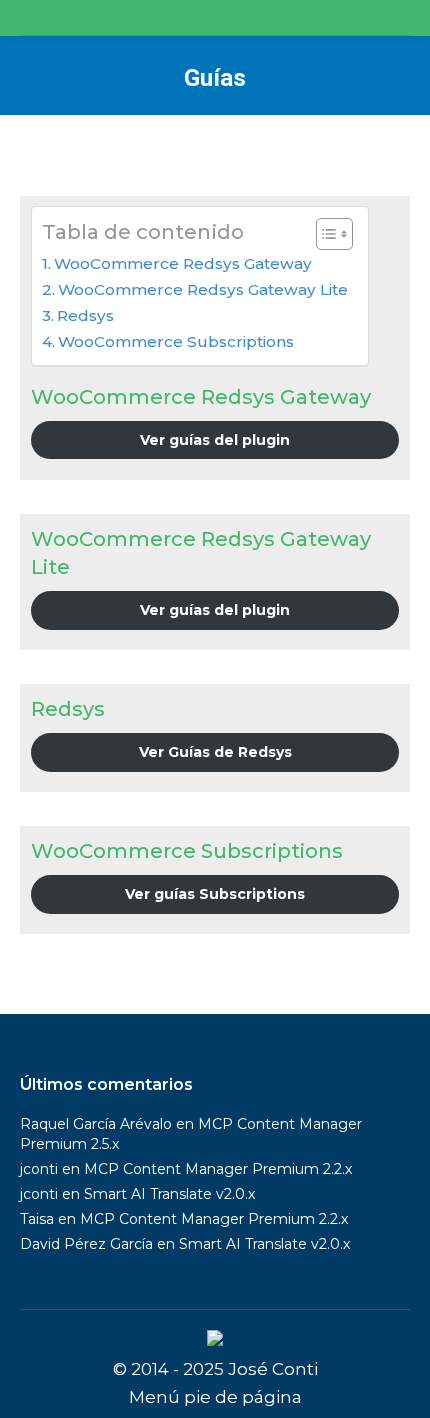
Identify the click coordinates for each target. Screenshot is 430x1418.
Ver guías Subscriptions (215, 894)
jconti (39, 1169)
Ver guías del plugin (215, 440)
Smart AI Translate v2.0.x (169, 1194)
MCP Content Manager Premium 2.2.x (218, 1169)
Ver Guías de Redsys (215, 752)
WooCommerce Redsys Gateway (183, 263)
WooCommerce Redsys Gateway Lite (203, 289)
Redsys (85, 315)
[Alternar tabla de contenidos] (324, 234)
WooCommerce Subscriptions (176, 341)
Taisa (37, 1219)
